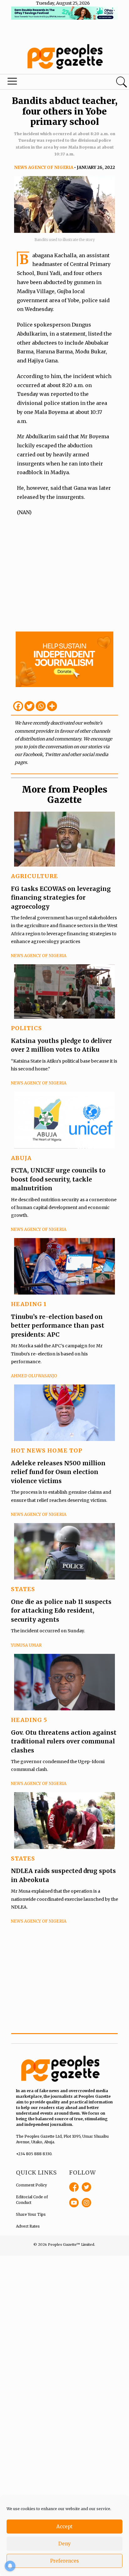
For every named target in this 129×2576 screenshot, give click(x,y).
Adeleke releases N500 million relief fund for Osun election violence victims (58, 1472)
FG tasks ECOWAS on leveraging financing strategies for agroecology (61, 898)
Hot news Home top (47, 1450)
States (23, 1589)
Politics (26, 1028)
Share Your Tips (31, 2214)
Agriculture (34, 876)
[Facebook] (18, 706)
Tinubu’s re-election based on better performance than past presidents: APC (58, 1326)
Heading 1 (29, 1304)
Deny (64, 2544)
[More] (52, 706)
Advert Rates (28, 2226)
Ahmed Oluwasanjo (34, 1376)
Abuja (21, 1158)
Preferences (64, 2561)
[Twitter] (29, 706)
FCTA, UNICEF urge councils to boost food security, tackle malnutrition (58, 1179)
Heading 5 (29, 1720)
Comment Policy (31, 2185)
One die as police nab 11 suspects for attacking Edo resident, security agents (61, 1611)
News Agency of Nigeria (44, 167)
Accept (64, 2527)
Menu (44, 83)
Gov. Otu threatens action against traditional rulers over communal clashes (64, 1741)
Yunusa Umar (26, 1645)
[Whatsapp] (41, 706)
